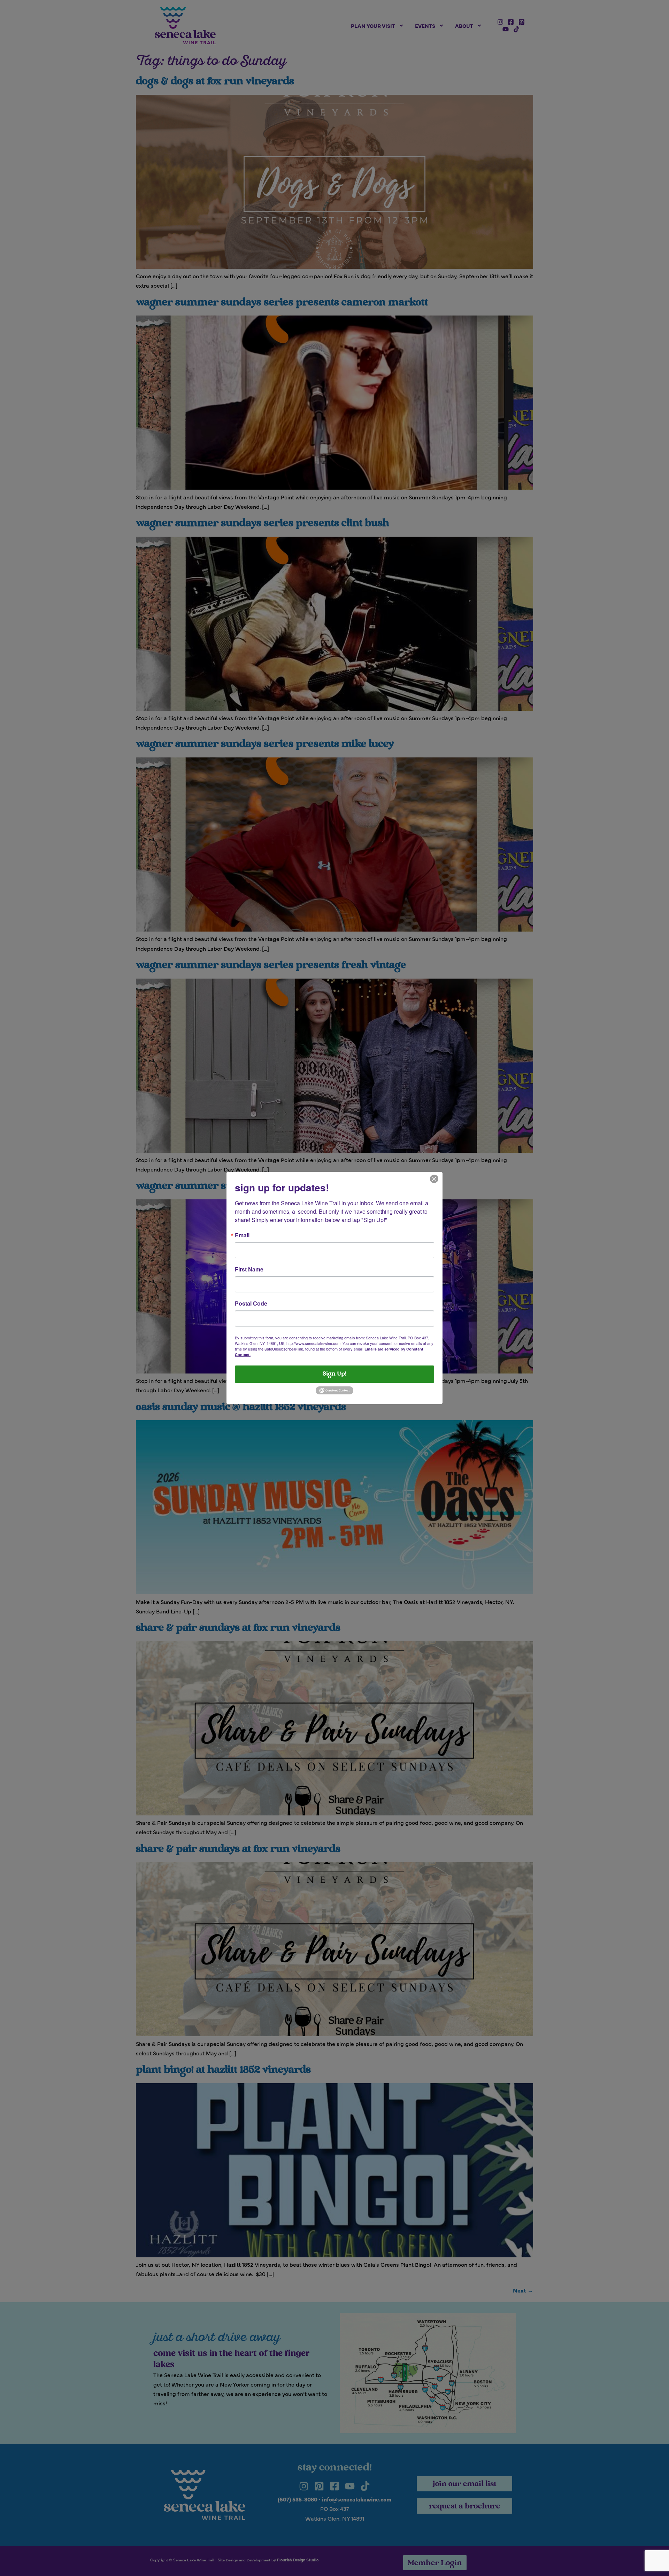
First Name (249, 1269)
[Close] (434, 1178)
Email (242, 1235)
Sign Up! (334, 1374)
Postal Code (251, 1303)
